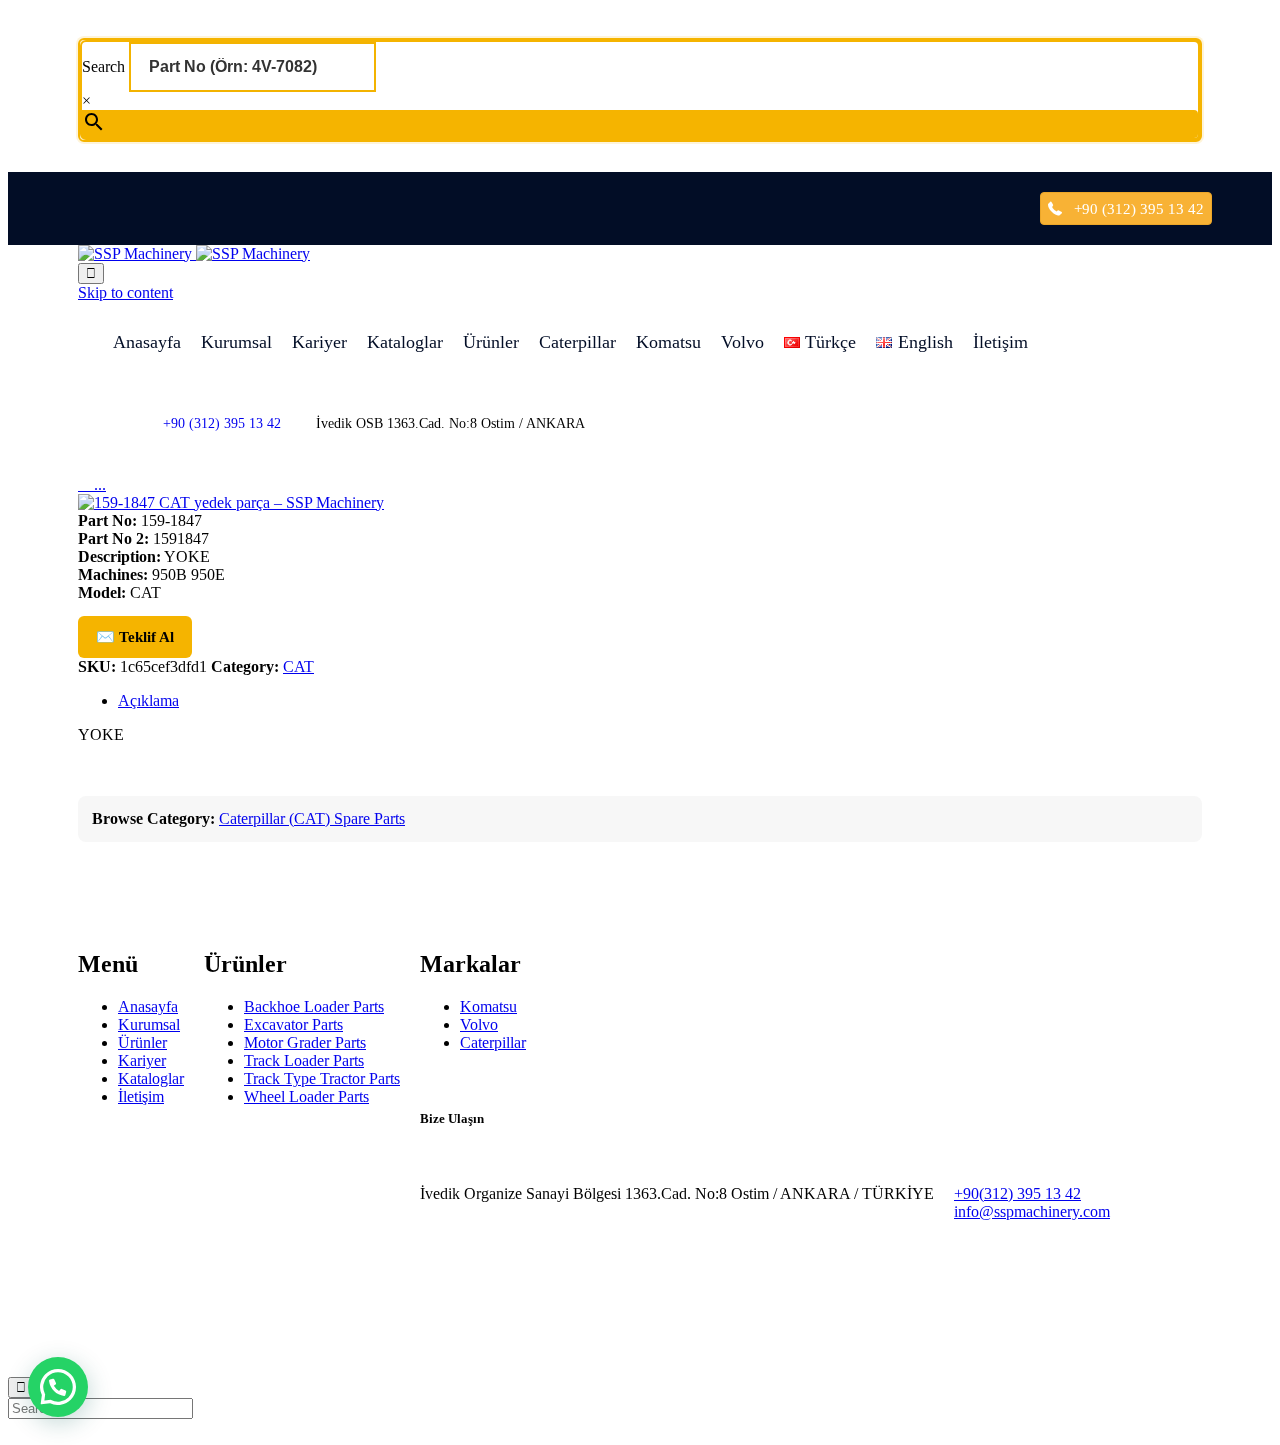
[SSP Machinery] (194, 253)
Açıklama (148, 700)
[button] (58, 1387)
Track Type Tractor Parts (322, 1078)
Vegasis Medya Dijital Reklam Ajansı (278, 1323)
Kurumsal (236, 342)
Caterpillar (577, 342)
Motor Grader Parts (305, 1042)
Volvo (742, 342)
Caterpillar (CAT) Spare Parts (312, 818)
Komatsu (668, 342)
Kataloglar (405, 342)
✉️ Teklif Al (135, 637)
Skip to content (125, 292)
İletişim (1000, 342)
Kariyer (319, 342)
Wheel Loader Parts (306, 1096)
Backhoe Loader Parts (314, 1006)
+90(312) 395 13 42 (1017, 1193)
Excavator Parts (293, 1024)
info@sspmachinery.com (1032, 1211)
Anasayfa (147, 342)
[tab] (660, 701)
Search (105, 66)
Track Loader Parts (304, 1060)
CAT (298, 666)
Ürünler (491, 342)
